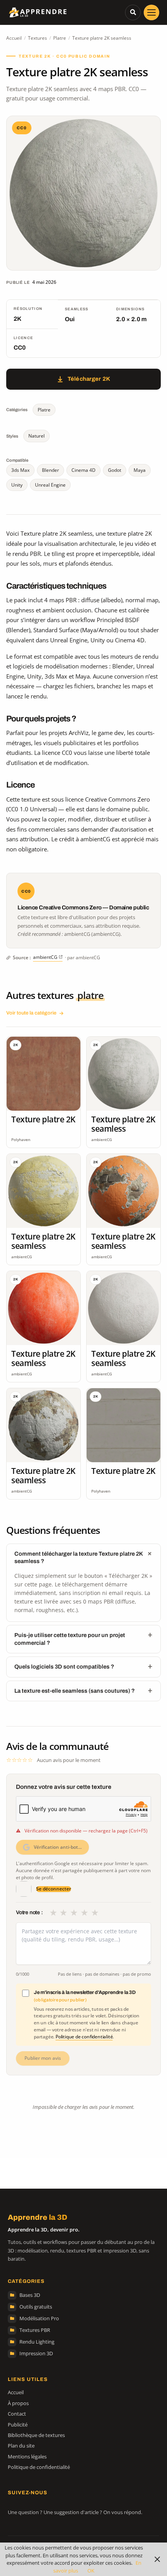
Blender (50, 470)
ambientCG (45, 957)
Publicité (18, 2425)
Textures (37, 38)
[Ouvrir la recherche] (133, 12)
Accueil (14, 38)
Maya (140, 470)
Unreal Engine (50, 485)
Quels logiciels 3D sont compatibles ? (64, 1667)
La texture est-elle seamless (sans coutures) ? (75, 1691)
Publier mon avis (43, 2058)
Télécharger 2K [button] (89, 379)
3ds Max (20, 470)
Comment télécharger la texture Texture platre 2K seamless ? (78, 1557)
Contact (17, 2414)
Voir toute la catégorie (31, 1013)
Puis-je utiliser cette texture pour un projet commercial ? (70, 1639)
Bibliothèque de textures (36, 2435)
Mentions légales (27, 2456)
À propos (18, 2403)
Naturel (37, 436)
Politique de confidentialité (84, 2037)
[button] (151, 12)
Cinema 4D (83, 470)
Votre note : (30, 1912)
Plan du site (21, 2446)
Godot (115, 470)
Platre (60, 38)
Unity (17, 485)
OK (91, 2571)
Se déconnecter (54, 1889)
